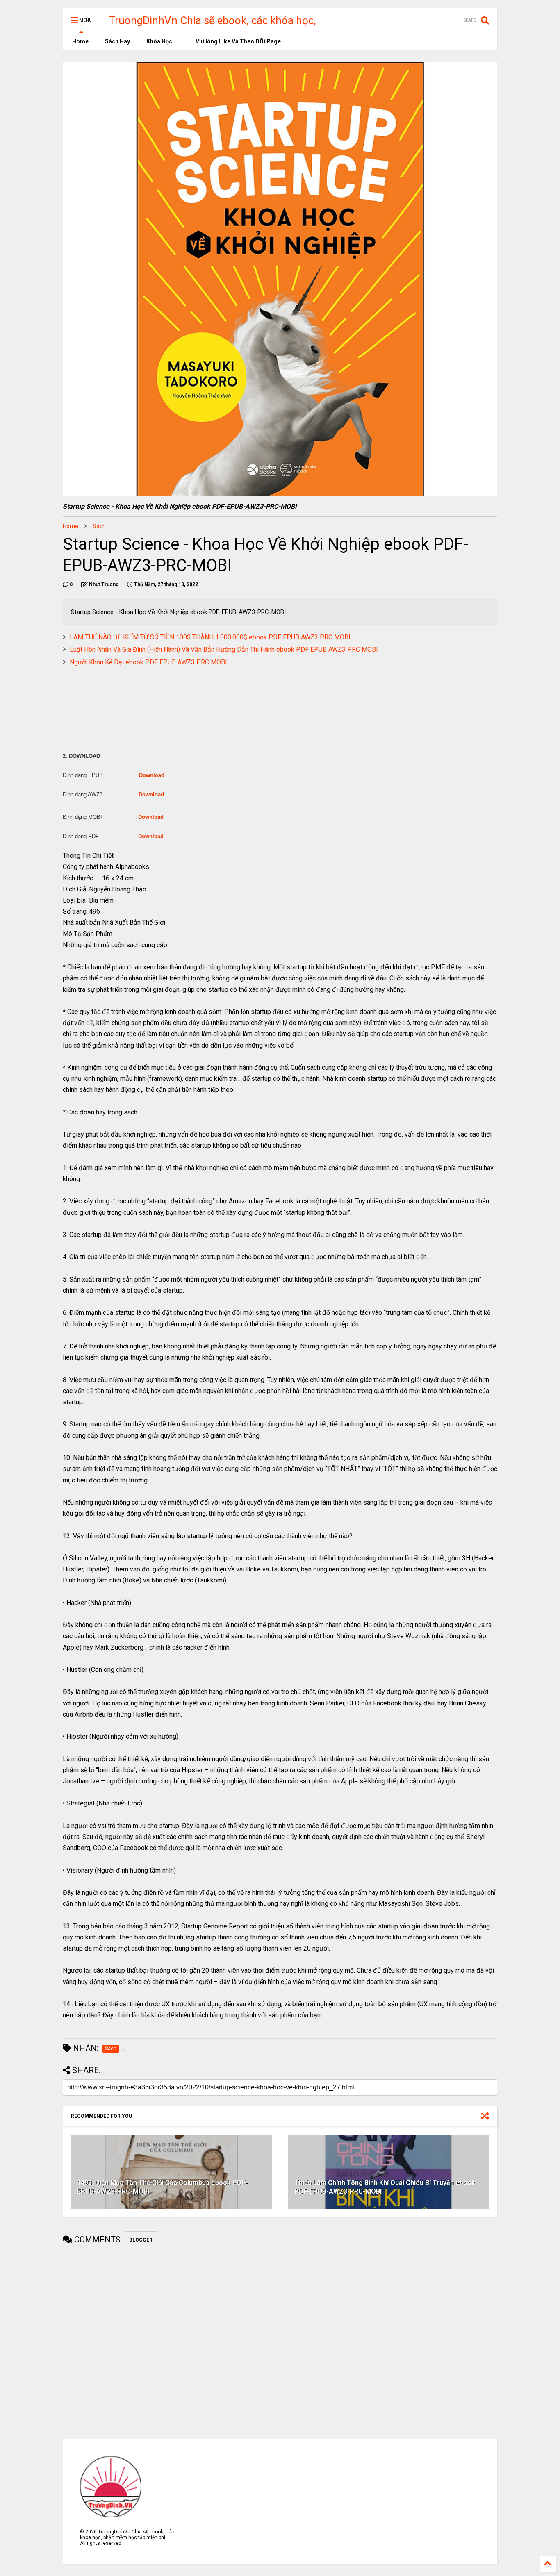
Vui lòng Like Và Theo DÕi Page (238, 41)
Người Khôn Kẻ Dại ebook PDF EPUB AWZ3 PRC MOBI (148, 662)
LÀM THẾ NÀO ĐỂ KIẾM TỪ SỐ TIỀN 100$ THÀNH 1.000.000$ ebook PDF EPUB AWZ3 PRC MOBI (210, 637)
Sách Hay (117, 41)
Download (152, 775)
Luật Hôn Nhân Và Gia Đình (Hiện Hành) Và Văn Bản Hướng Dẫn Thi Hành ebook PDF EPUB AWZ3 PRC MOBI (224, 649)
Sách (99, 526)
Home (80, 41)
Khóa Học (159, 41)
